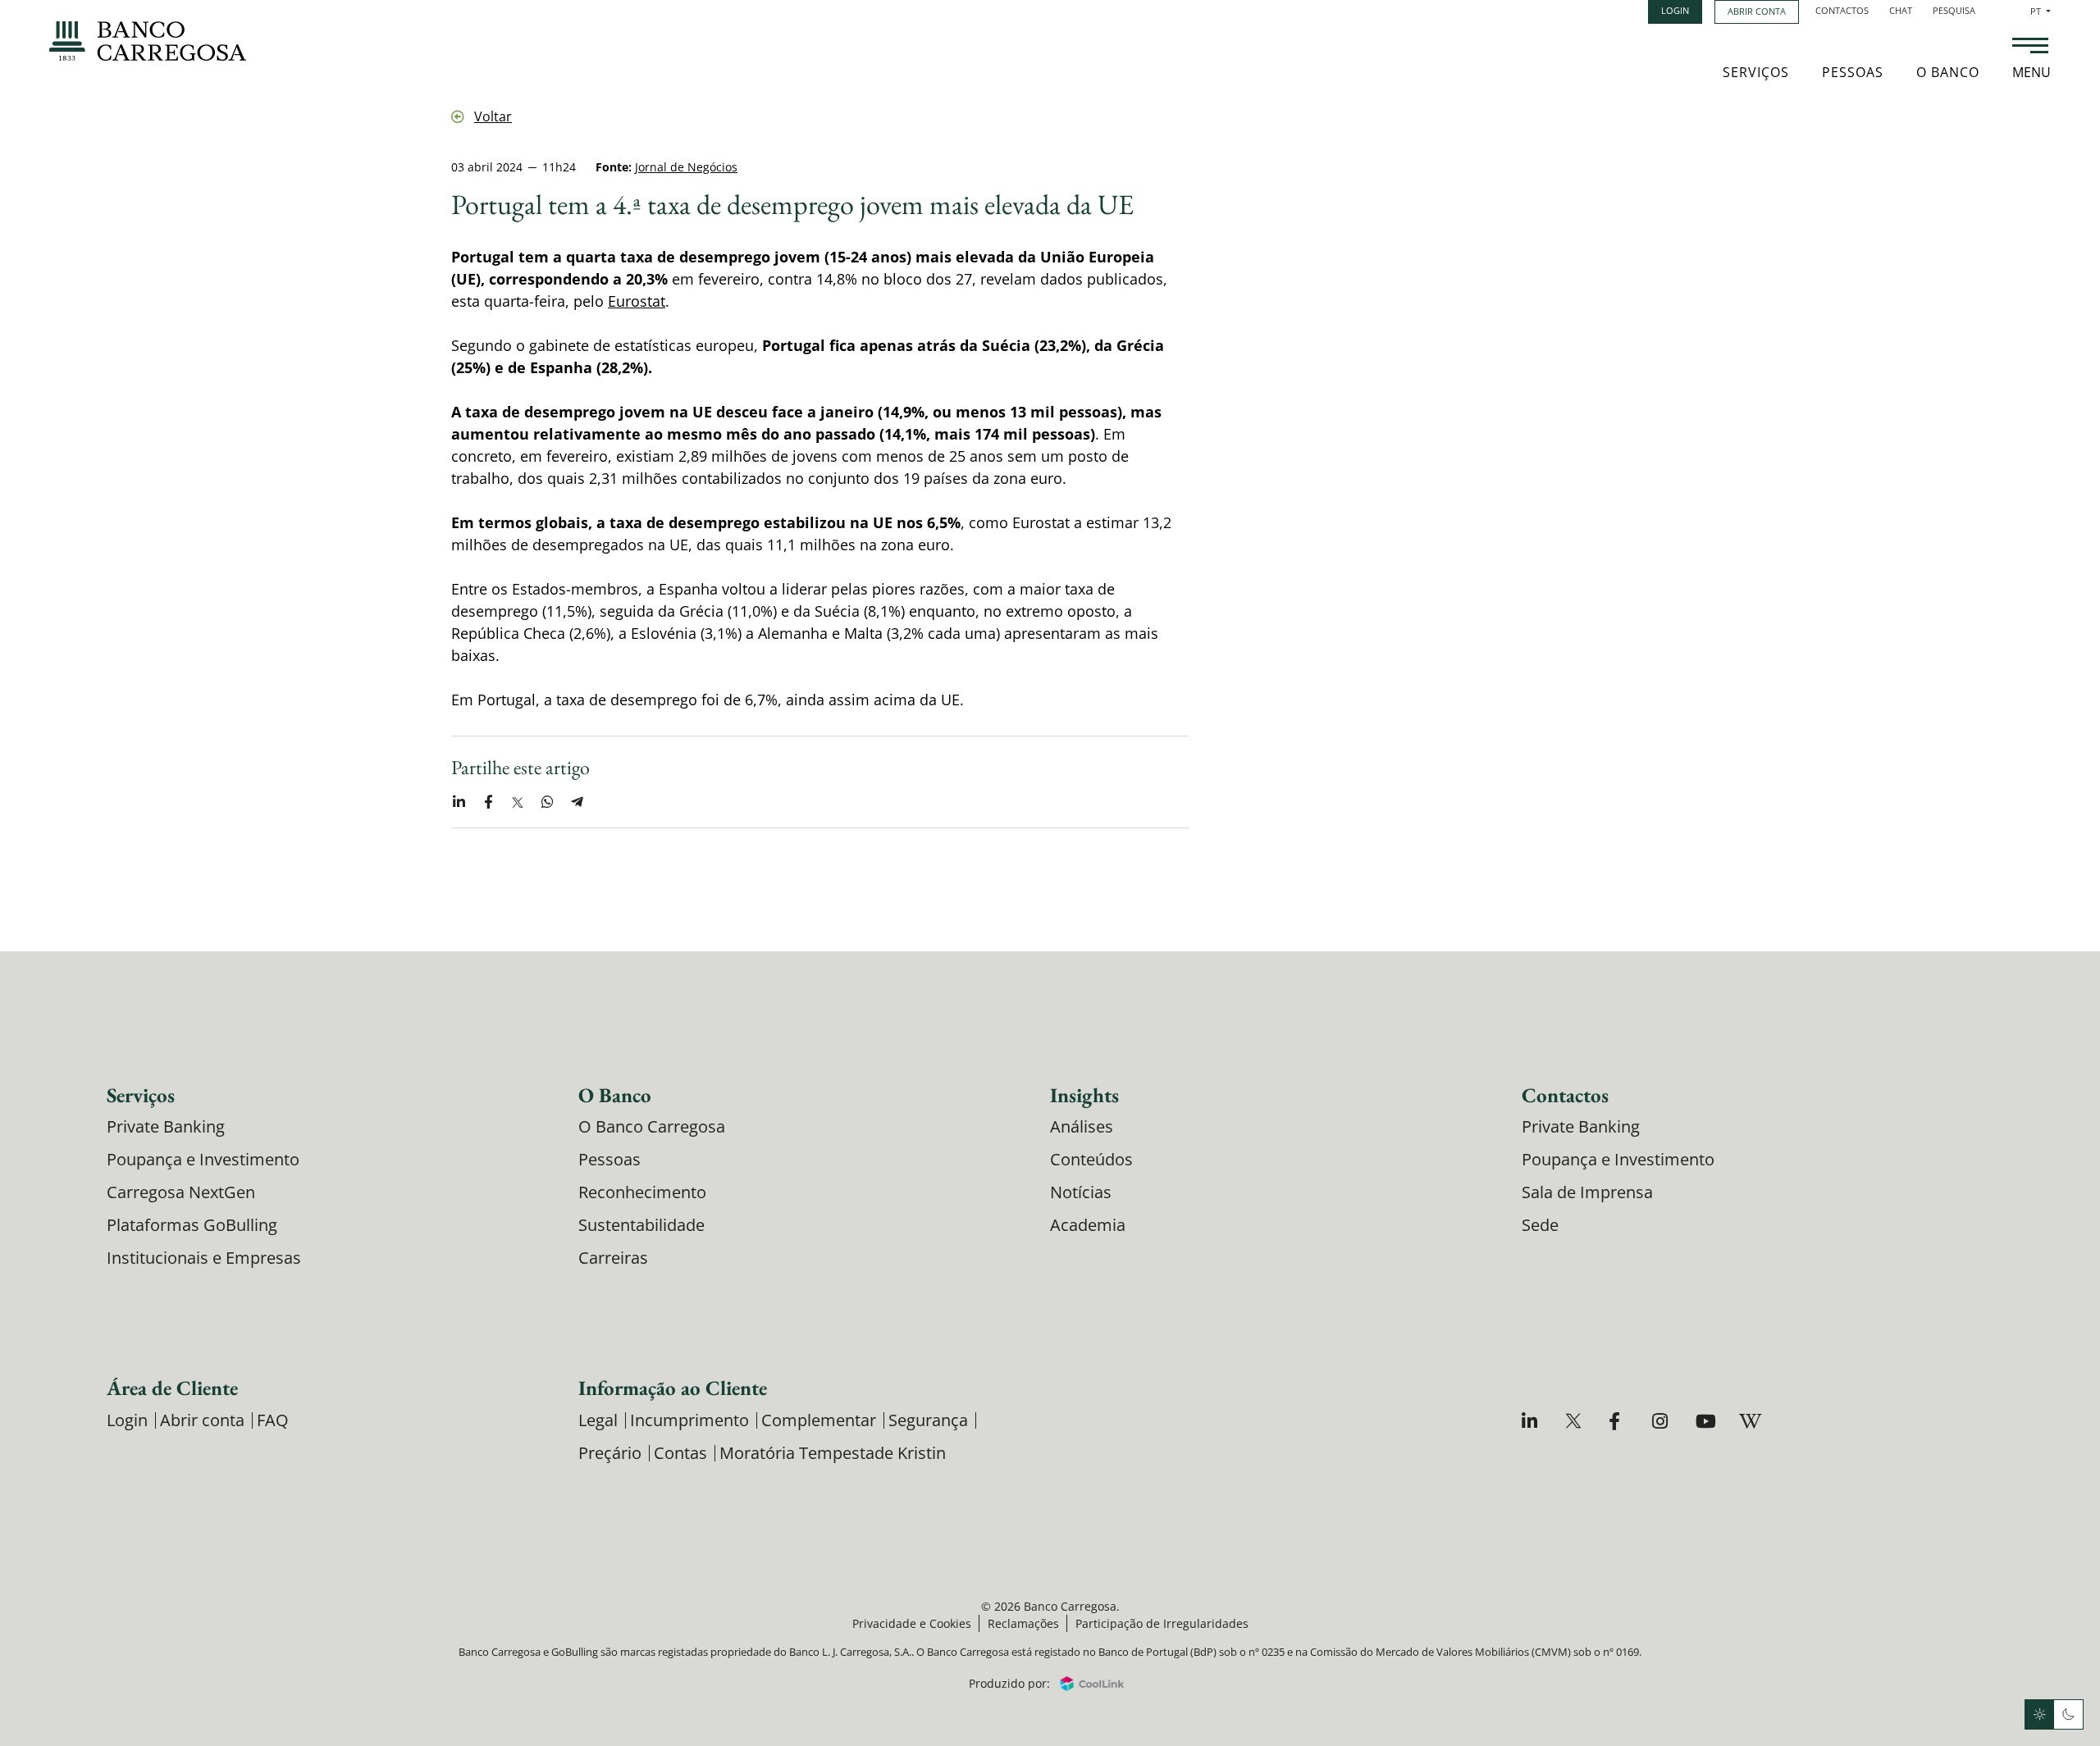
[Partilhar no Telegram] (577, 803)
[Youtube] (1706, 1421)
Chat (1901, 10)
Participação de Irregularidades (1162, 1623)
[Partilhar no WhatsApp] (547, 803)
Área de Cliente (172, 1388)
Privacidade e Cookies (912, 1623)
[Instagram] (1662, 1421)
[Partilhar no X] (518, 803)
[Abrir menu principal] (2030, 48)
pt (2041, 11)
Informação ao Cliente (673, 1388)
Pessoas (1853, 72)
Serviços (1756, 72)
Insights (1084, 1095)
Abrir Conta (1757, 11)
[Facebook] (1619, 1421)
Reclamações (1023, 1623)
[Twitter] (1575, 1421)
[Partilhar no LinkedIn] (459, 803)
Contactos (1842, 10)
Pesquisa (1954, 10)
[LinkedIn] (1532, 1421)
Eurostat (637, 301)
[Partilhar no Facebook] (488, 803)
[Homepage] (148, 41)
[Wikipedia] (1749, 1421)
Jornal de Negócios (686, 167)
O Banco (1948, 72)
